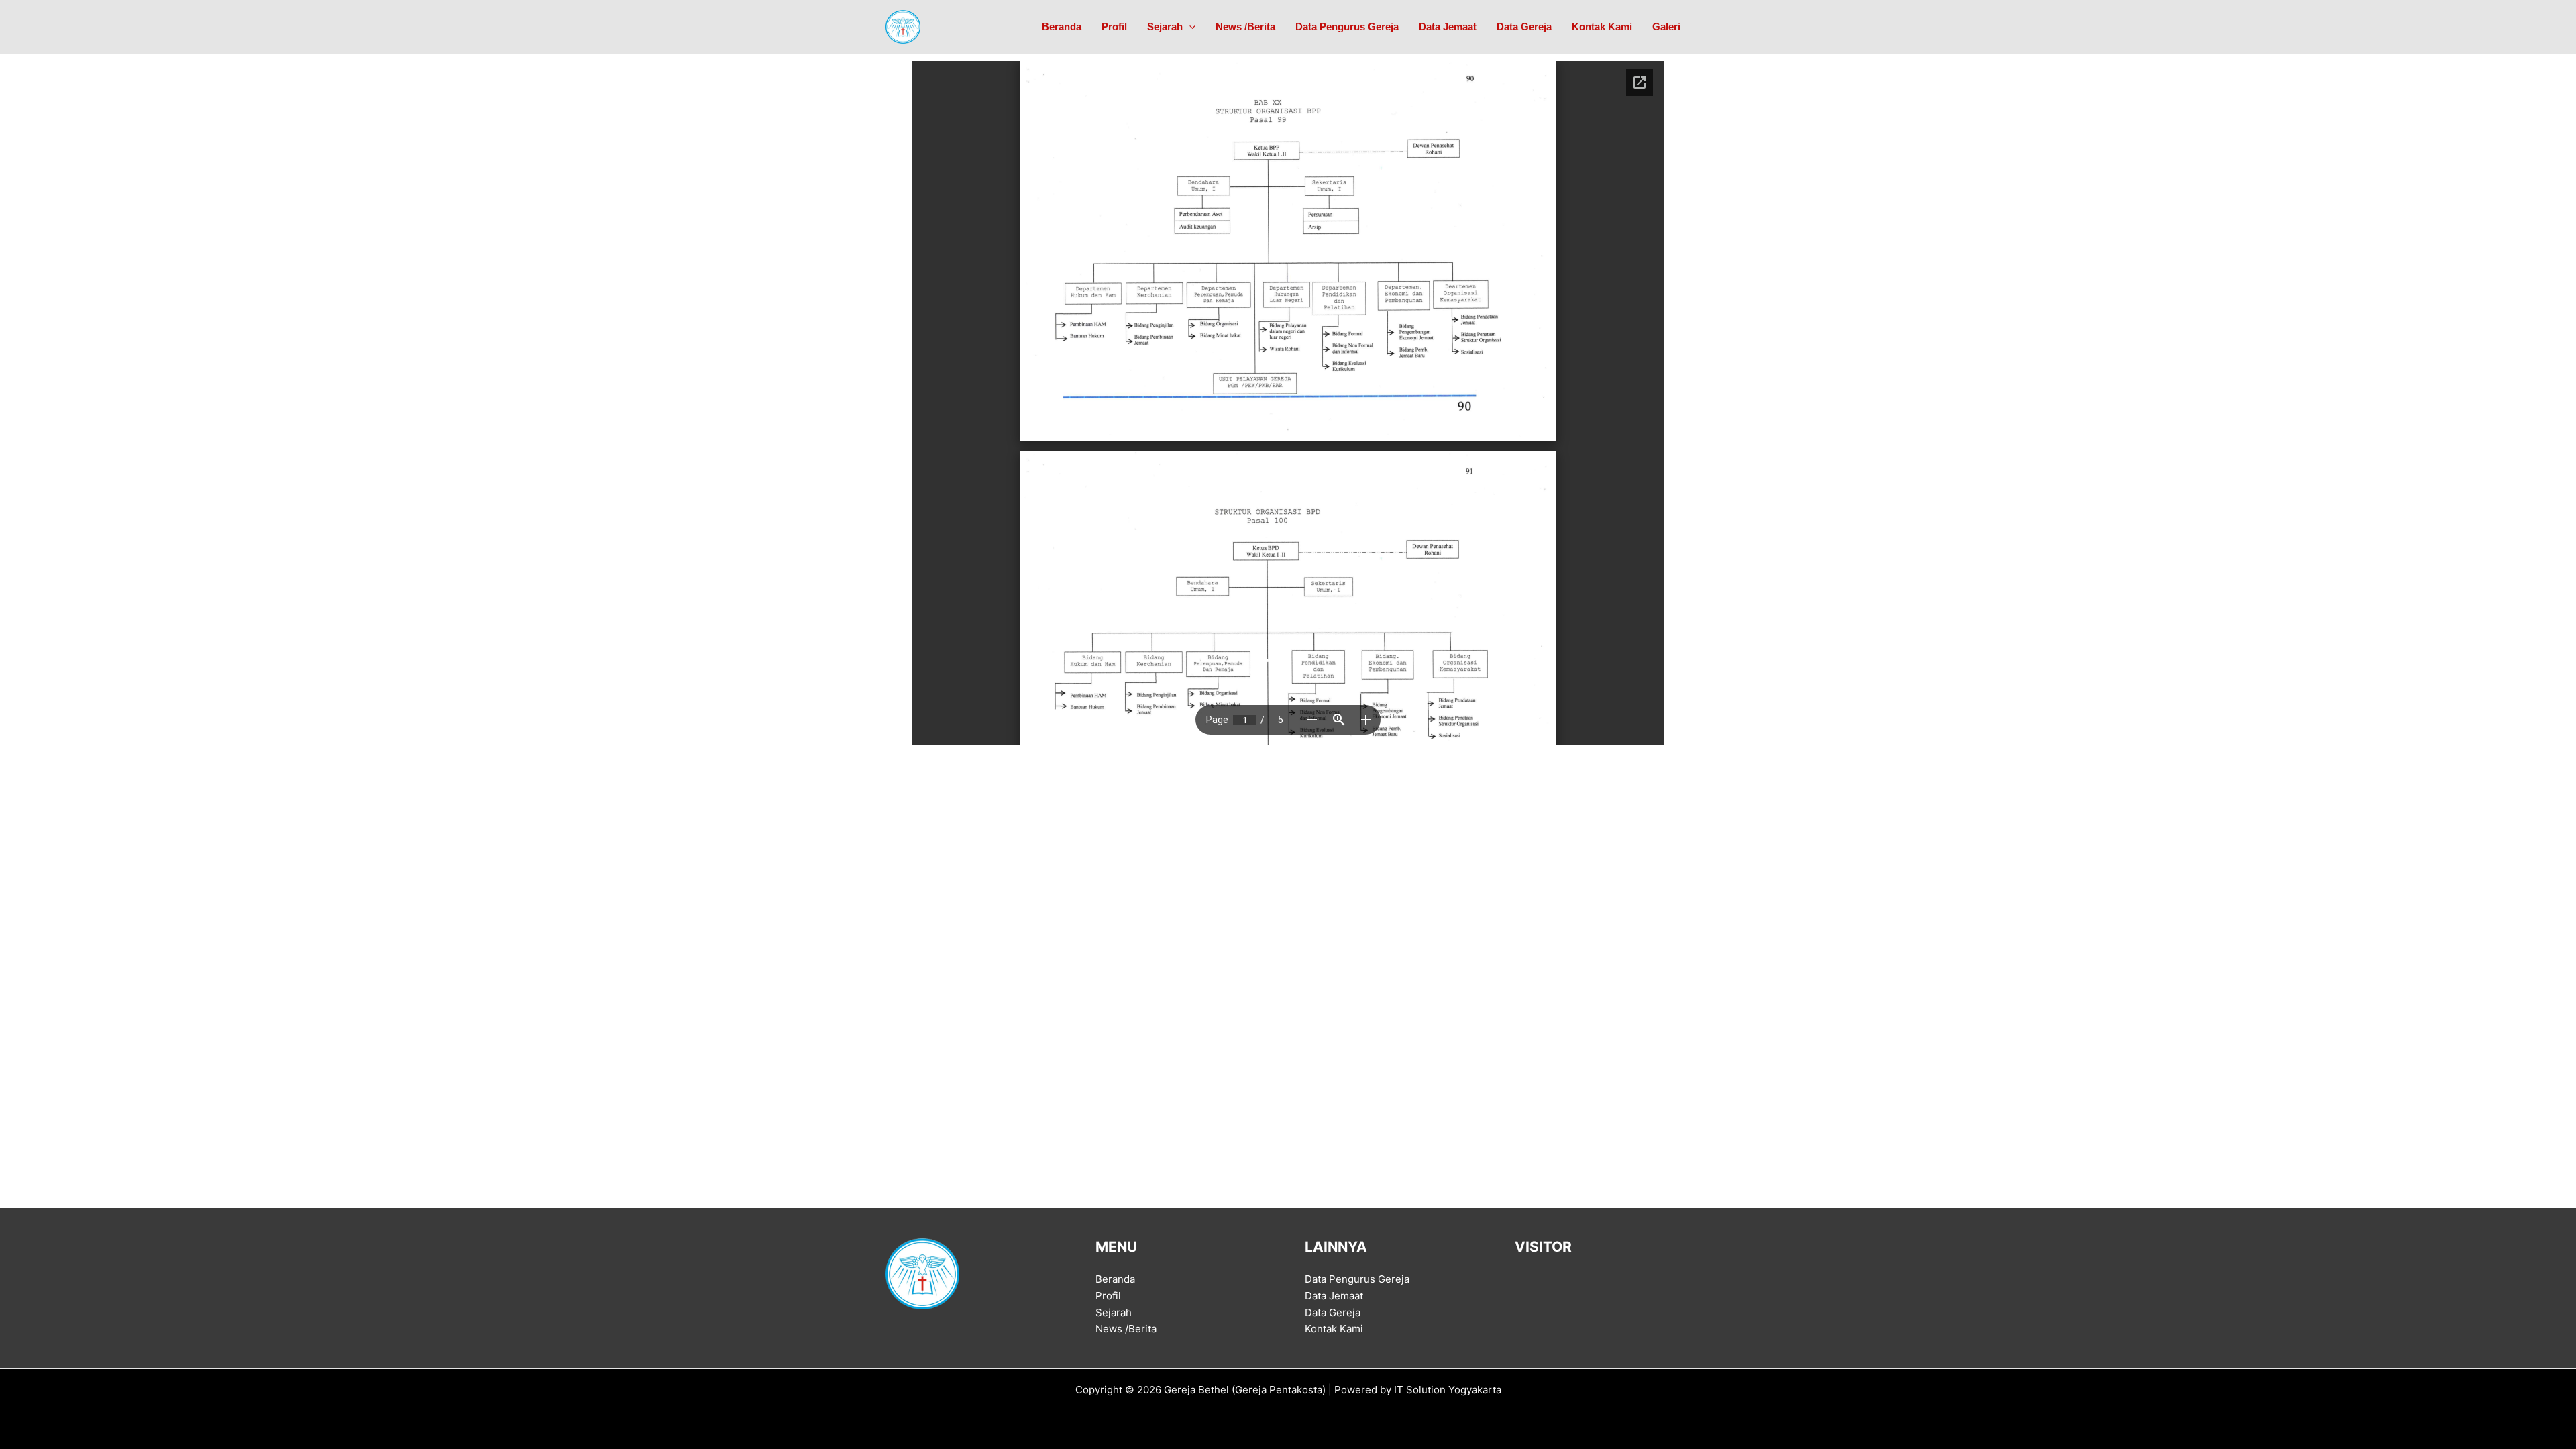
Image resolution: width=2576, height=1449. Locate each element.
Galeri (1666, 26)
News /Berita (1245, 26)
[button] (1189, 27)
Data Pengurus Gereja (1347, 26)
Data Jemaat (1448, 26)
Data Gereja (1524, 26)
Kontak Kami (1602, 26)
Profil (1114, 26)
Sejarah (1165, 26)
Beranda (1062, 26)
